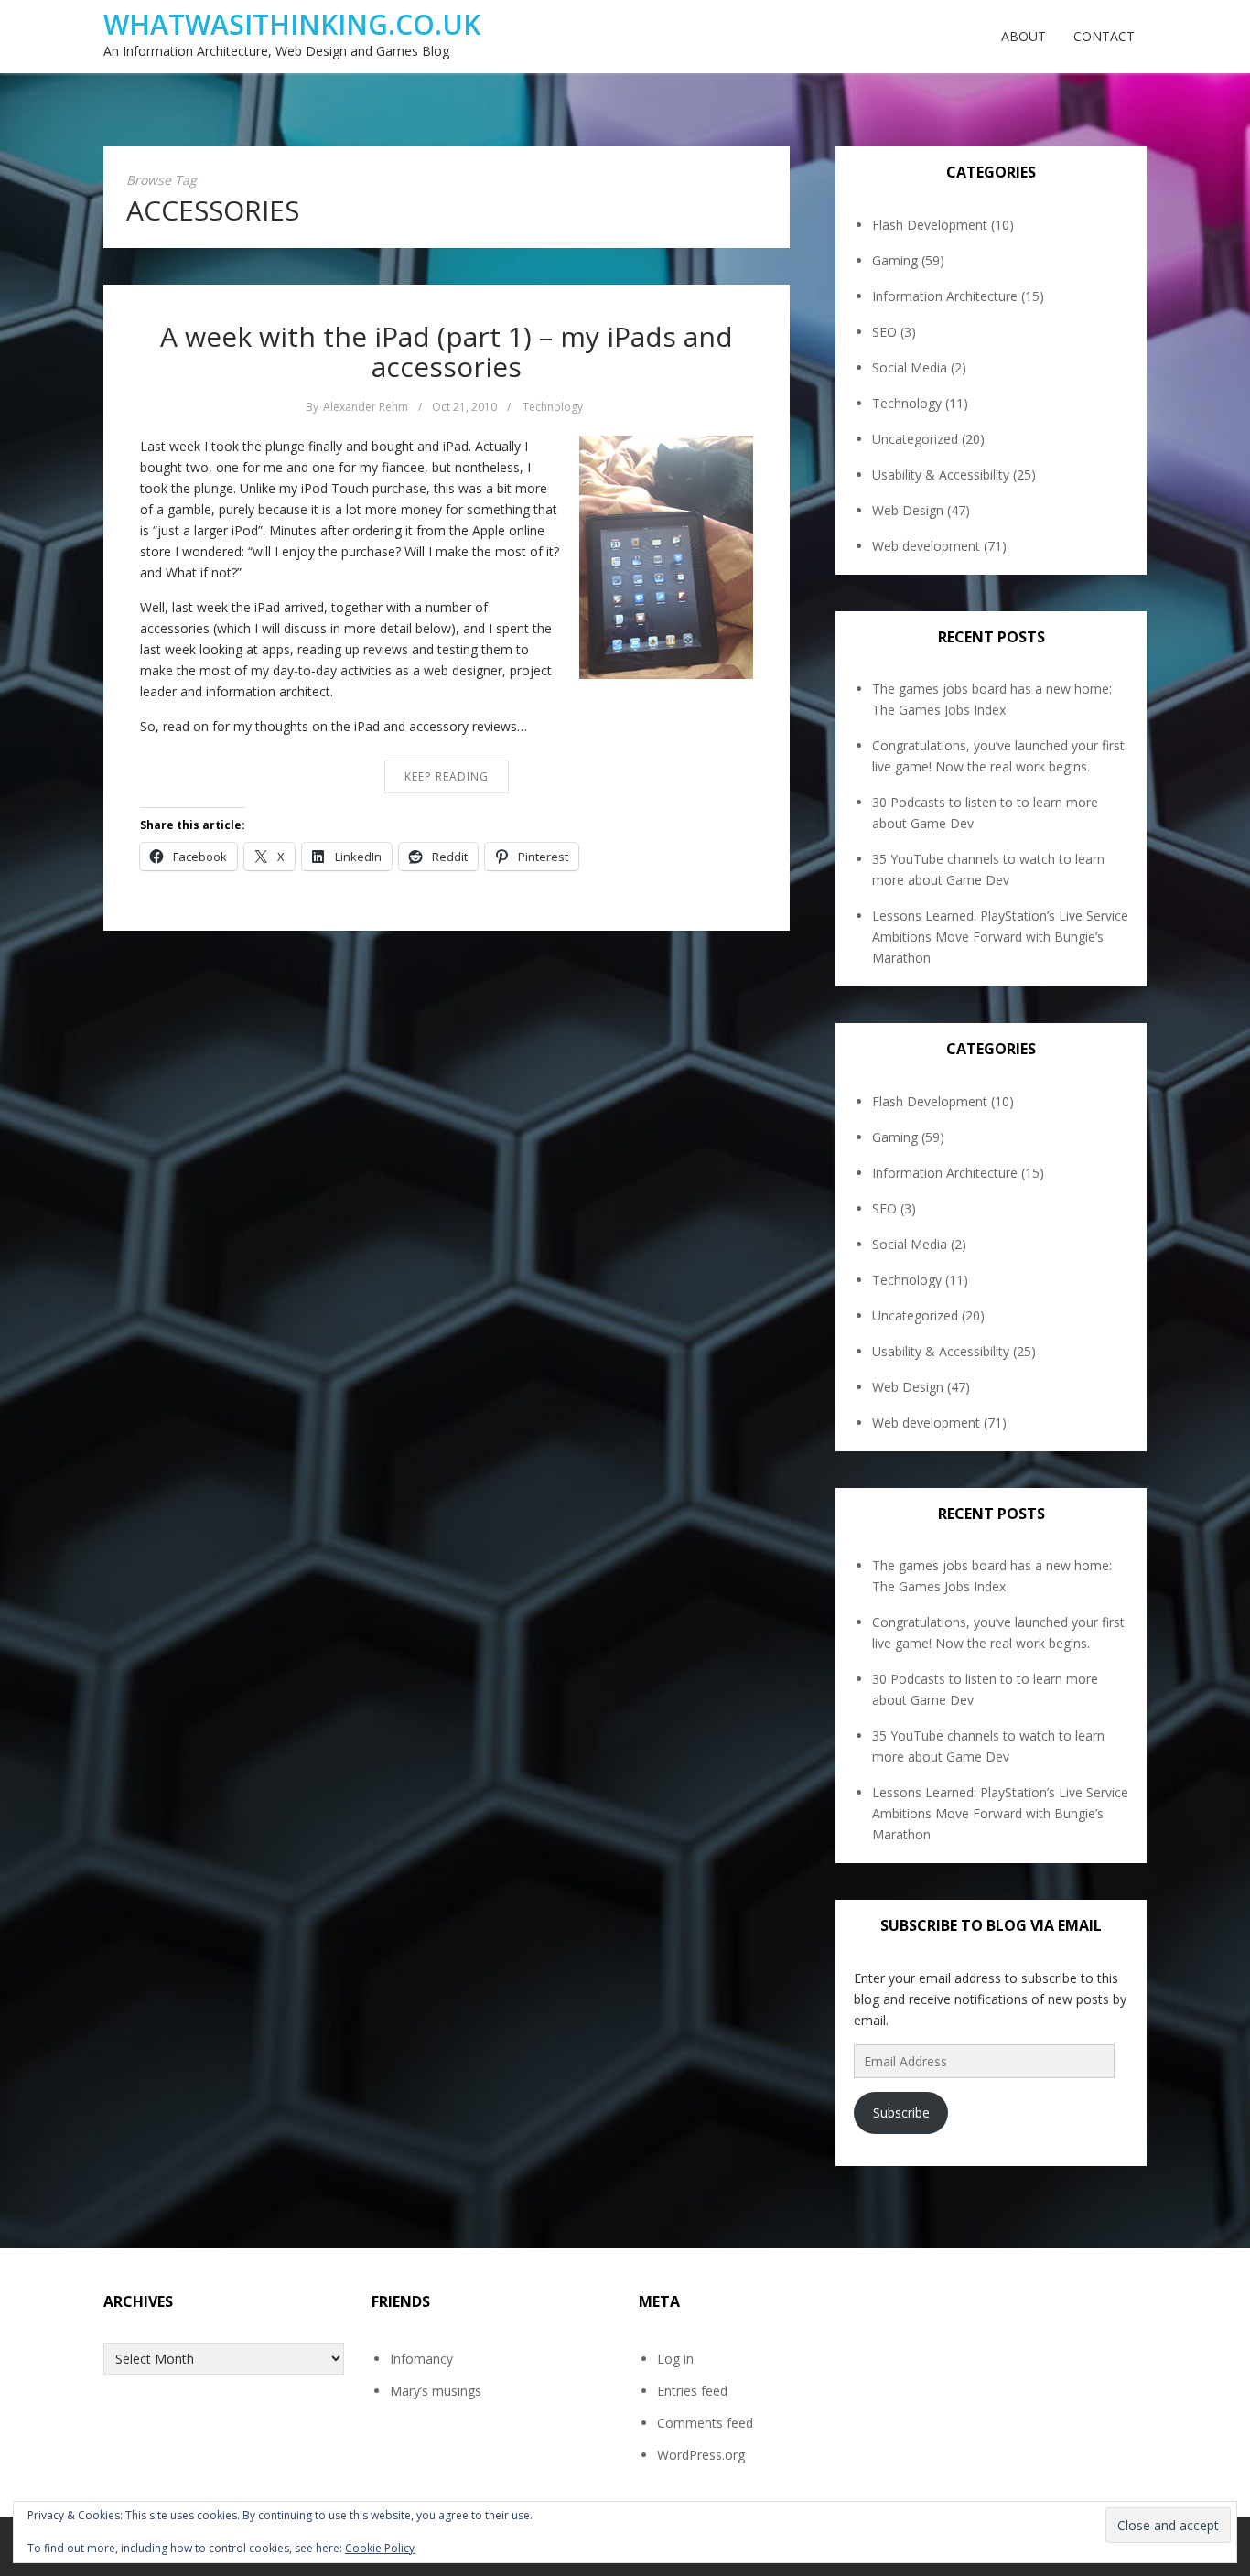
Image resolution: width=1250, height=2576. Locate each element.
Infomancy (421, 2359)
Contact (1104, 36)
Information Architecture (945, 296)
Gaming (895, 260)
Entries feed (692, 2391)
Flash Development (930, 225)
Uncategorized (915, 439)
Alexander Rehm (366, 407)
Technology (553, 407)
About (1024, 36)
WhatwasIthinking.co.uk (292, 24)
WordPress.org (701, 2455)
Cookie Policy (380, 2548)
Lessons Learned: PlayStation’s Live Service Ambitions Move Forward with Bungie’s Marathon (1000, 937)
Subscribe (901, 2113)
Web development (926, 546)
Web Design (908, 510)
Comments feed (705, 2423)
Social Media (910, 367)
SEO (884, 332)
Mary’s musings (436, 2391)
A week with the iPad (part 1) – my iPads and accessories (447, 351)
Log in (675, 2359)
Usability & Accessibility (941, 474)
